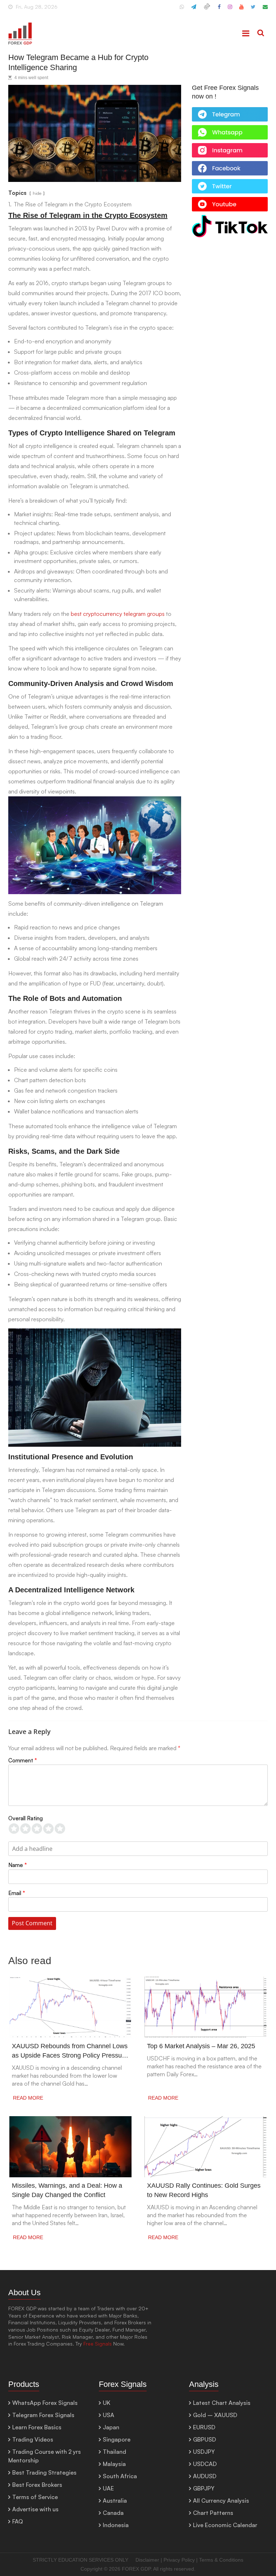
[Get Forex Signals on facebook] (230, 165)
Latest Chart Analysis (222, 2403)
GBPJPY (204, 2488)
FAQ (18, 2521)
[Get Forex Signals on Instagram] (230, 147)
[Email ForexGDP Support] (265, 10)
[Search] (261, 33)
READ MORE (28, 2098)
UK (107, 2403)
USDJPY (204, 2452)
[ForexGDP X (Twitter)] (253, 10)
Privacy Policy (179, 2560)
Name (18, 1865)
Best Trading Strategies (44, 2472)
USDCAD (205, 2464)
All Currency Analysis (221, 2500)
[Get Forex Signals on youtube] (230, 201)
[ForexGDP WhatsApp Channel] (182, 10)
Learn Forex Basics (37, 2427)
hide (37, 193)
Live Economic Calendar (225, 2525)
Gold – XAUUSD (215, 2415)
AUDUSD (205, 2476)
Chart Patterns (213, 2513)
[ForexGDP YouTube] (241, 10)
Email (17, 1893)
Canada (113, 2513)
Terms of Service (35, 2497)
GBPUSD (204, 2439)
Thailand (114, 2452)
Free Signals (98, 2344)
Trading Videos (33, 2439)
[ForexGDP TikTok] (207, 10)
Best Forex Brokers (37, 2485)
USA (109, 2415)
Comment (23, 1760)
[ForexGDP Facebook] (219, 10)
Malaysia (114, 2464)
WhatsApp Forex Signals (45, 2403)
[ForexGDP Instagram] (230, 10)
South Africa (120, 2476)
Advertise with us (35, 2509)
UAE (108, 2488)
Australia (115, 2500)
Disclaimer (147, 2560)
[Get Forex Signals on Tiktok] (230, 219)
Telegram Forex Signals (43, 2415)
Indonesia (116, 2525)
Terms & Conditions (221, 2560)
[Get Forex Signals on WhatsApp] (230, 111)
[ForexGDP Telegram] (194, 10)
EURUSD (204, 2427)
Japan (111, 2427)
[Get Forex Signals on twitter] (230, 183)
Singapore (117, 2439)
